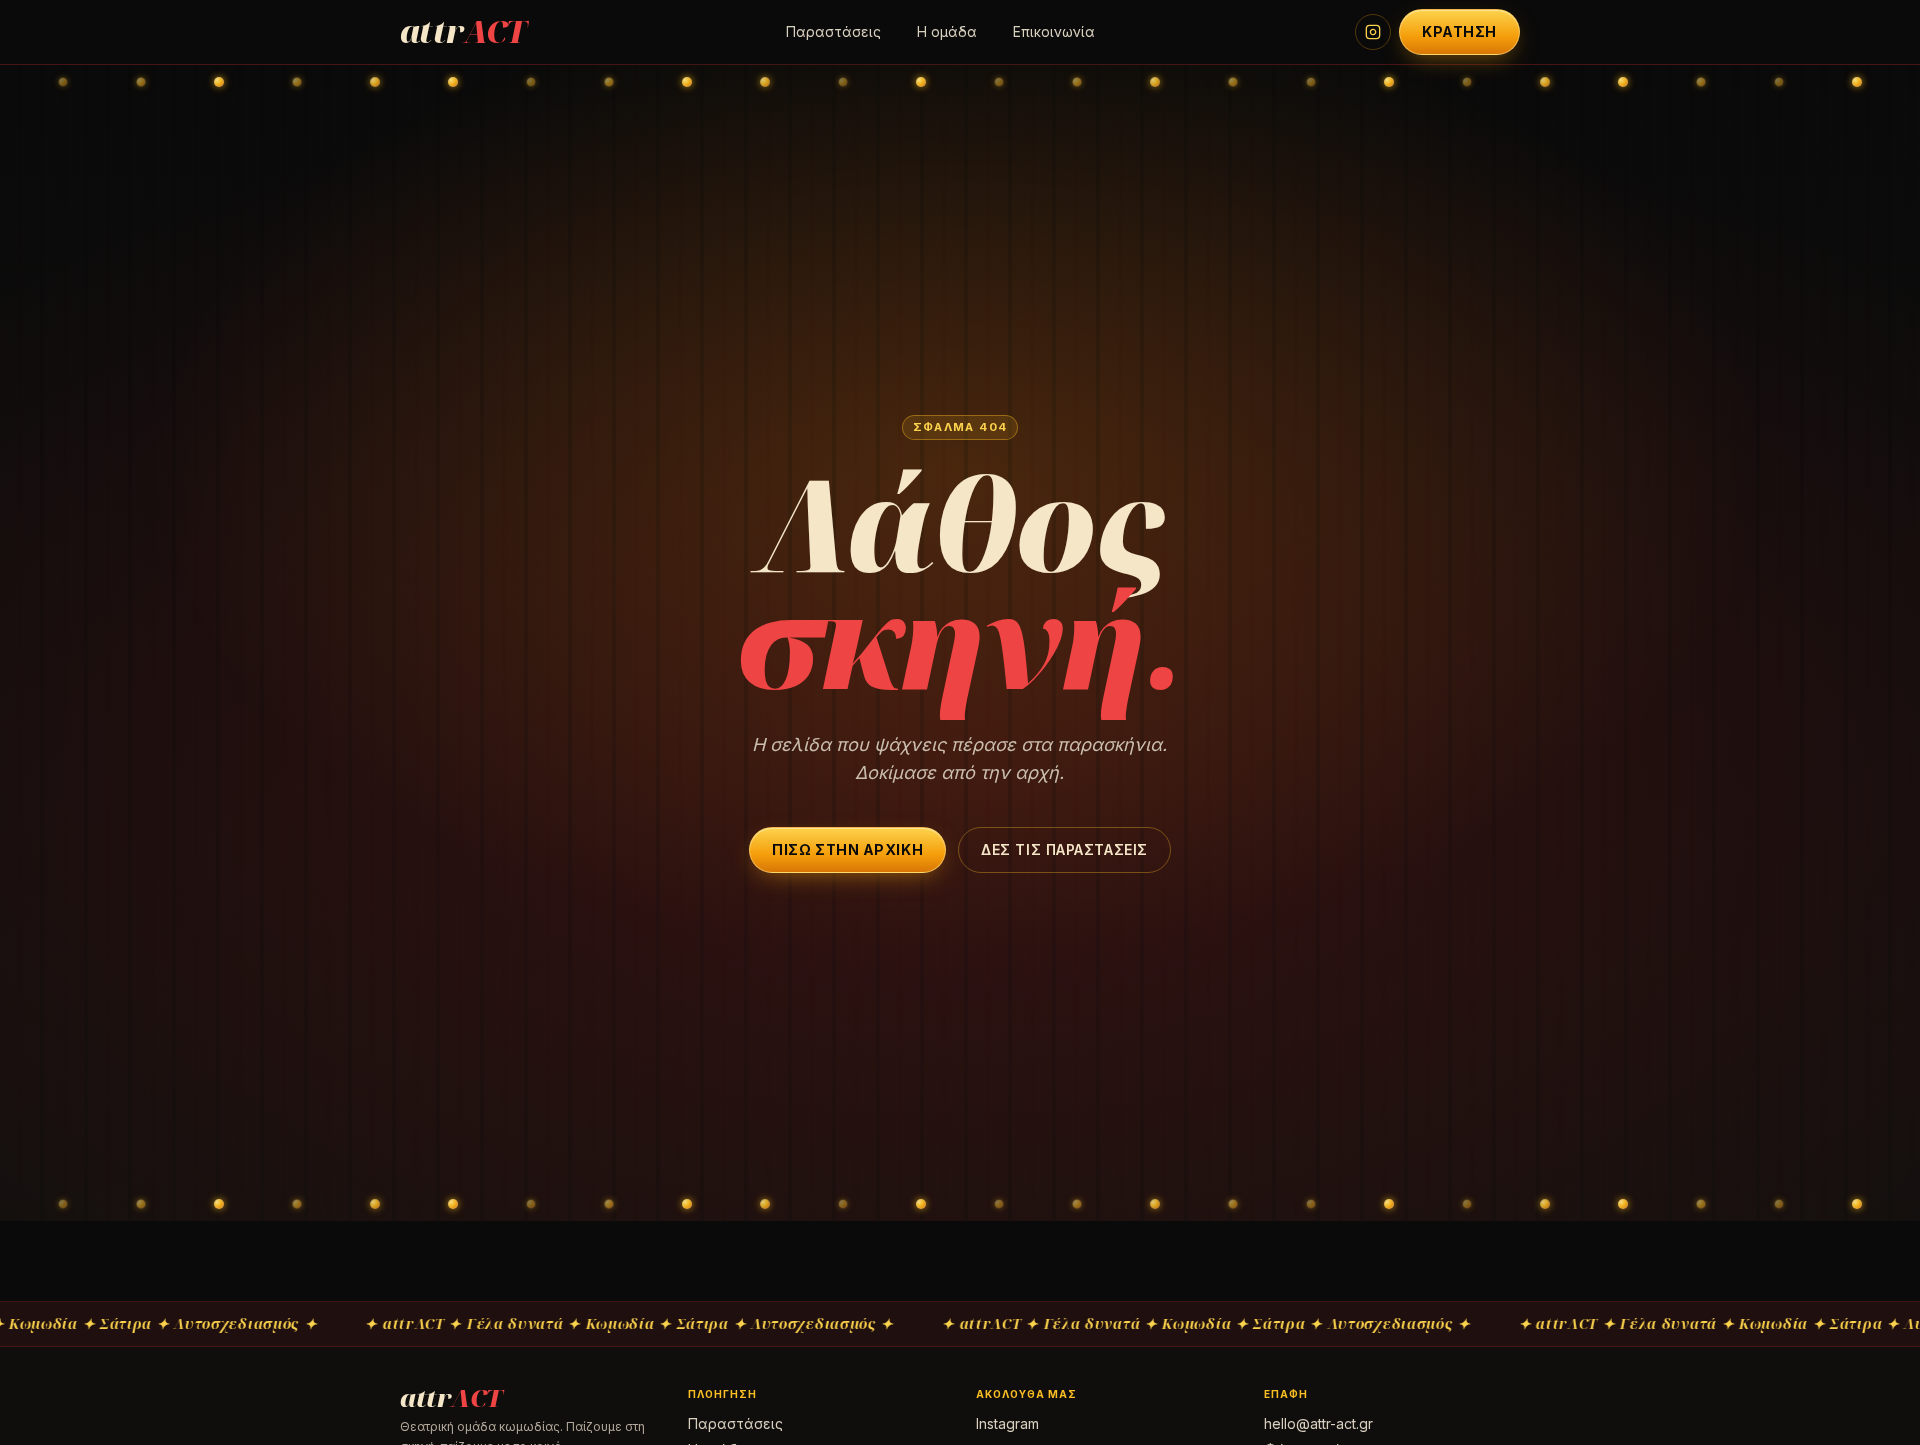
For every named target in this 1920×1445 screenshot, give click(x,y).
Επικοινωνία (1054, 31)
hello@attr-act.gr (1318, 1423)
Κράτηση (1459, 31)
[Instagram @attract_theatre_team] (1373, 32)
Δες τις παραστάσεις (1064, 849)
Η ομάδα (947, 31)
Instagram (1007, 1423)
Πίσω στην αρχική (847, 849)
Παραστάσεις (833, 31)
